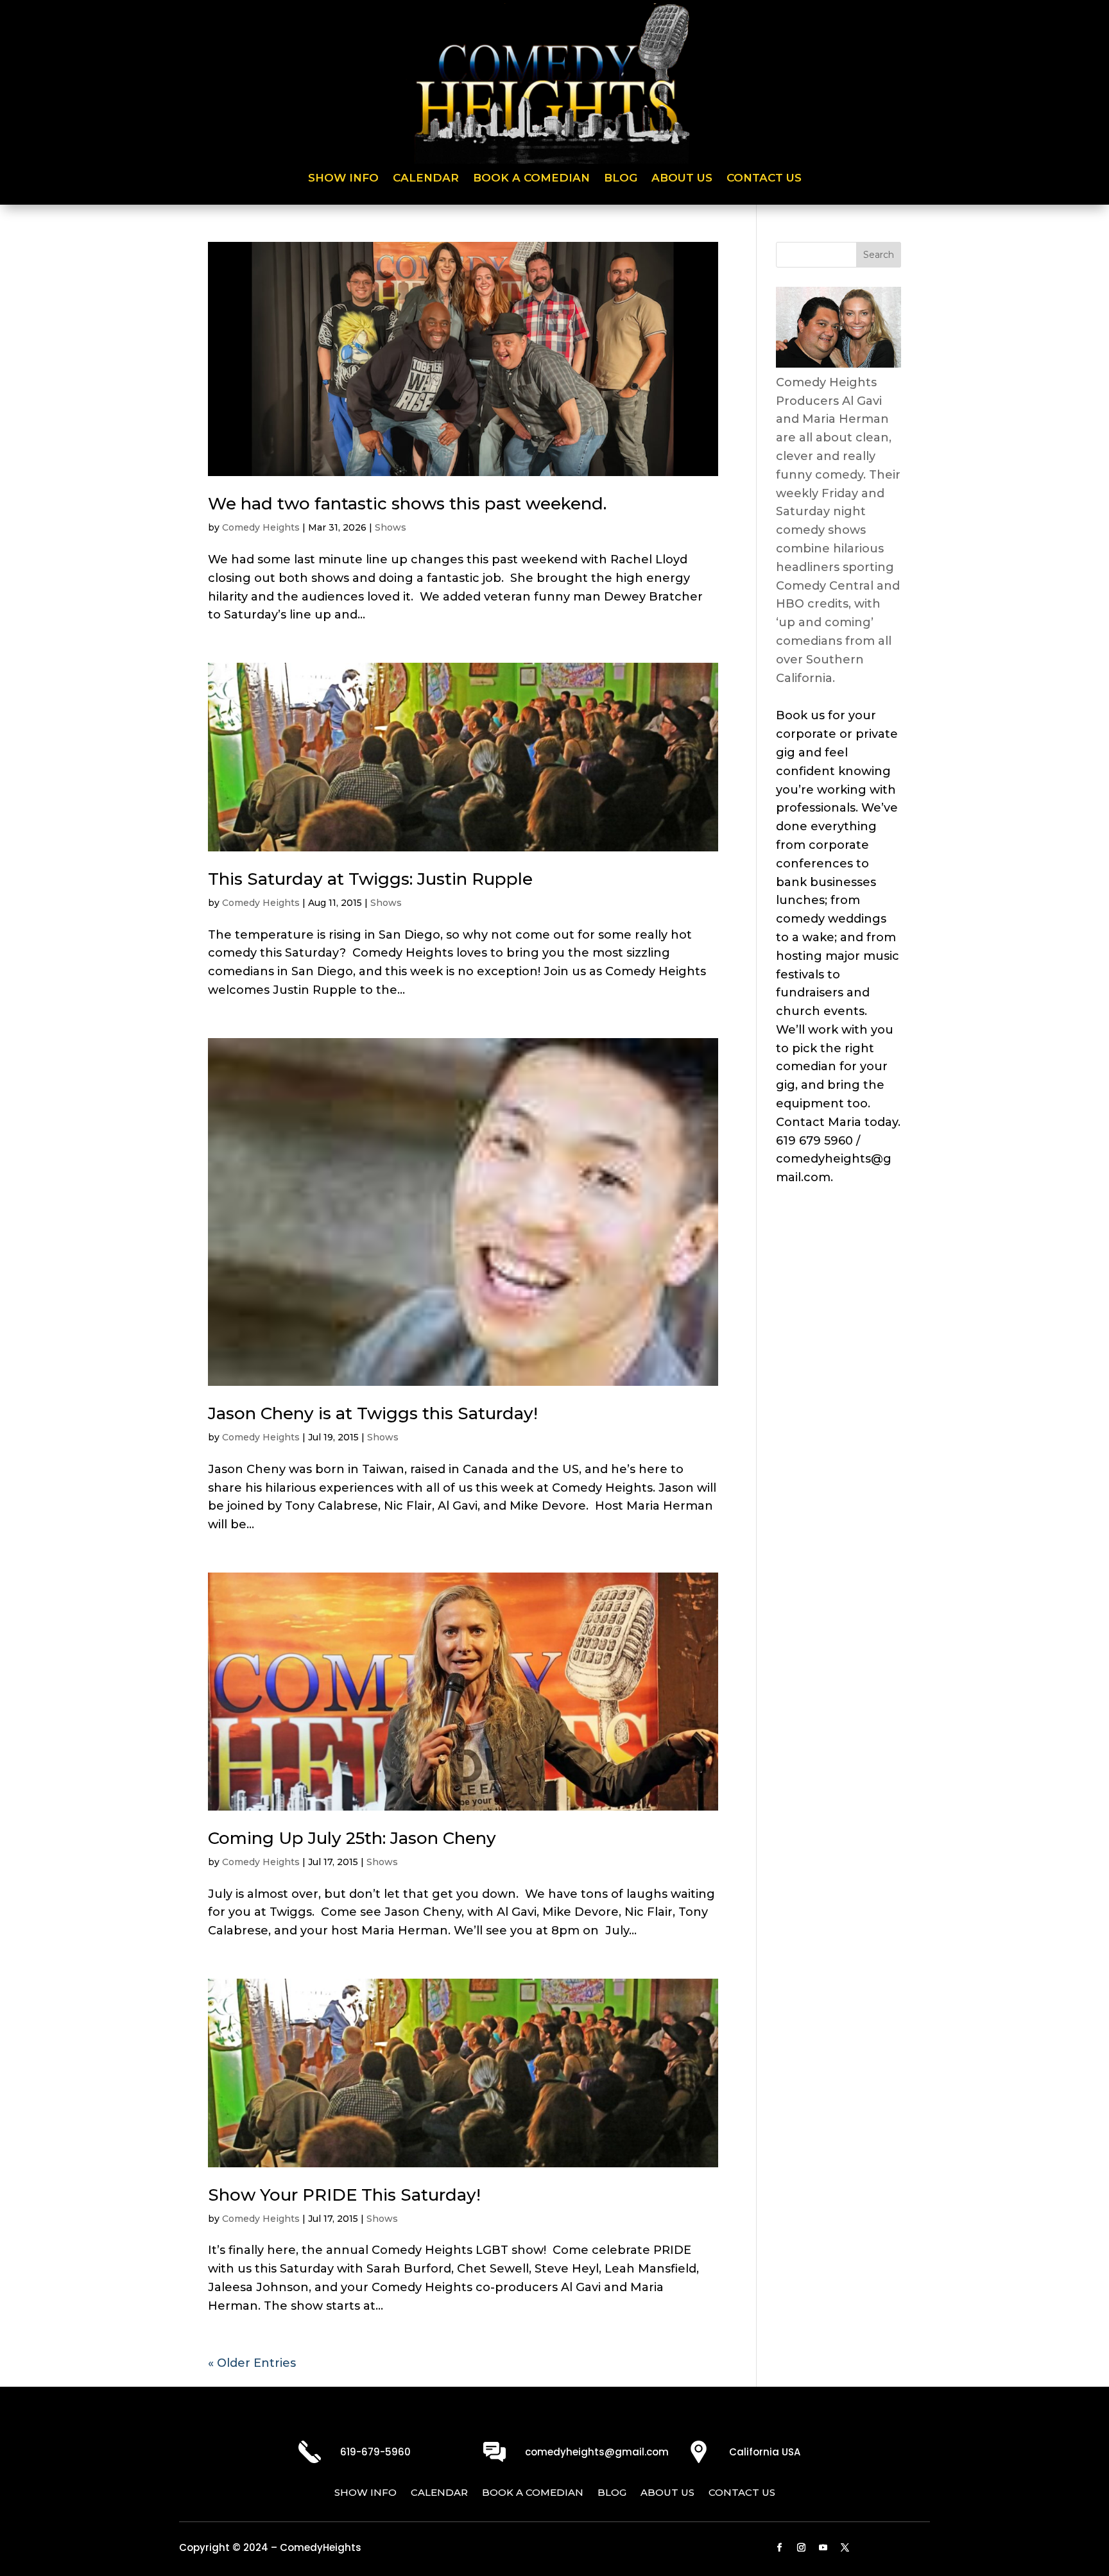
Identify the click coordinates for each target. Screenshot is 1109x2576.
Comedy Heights (261, 527)
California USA (765, 2452)
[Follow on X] (845, 2548)
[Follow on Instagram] (802, 2548)
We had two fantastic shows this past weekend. (407, 504)
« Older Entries (252, 2363)
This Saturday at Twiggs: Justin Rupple (370, 879)
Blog (621, 179)
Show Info (343, 179)
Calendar (426, 179)
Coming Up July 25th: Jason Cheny (352, 1838)
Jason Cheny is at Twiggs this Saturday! (373, 1413)
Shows (391, 527)
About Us (682, 179)
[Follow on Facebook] (780, 2548)
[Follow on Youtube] (823, 2548)
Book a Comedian (531, 179)
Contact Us (764, 179)
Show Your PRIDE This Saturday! (344, 2195)
